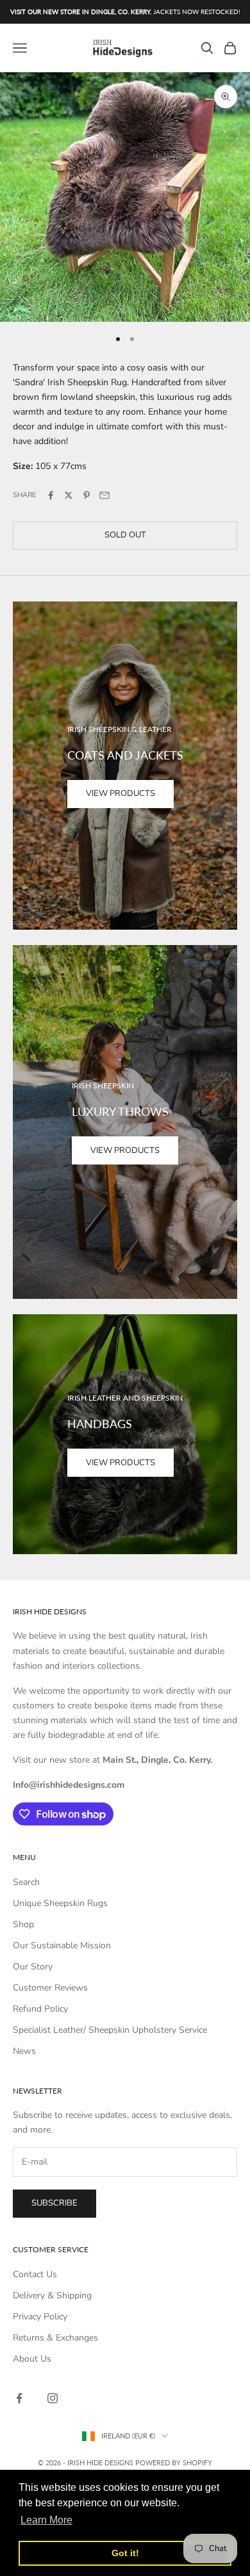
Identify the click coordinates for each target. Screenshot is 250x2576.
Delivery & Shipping (52, 2295)
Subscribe (54, 2203)
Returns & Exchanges (55, 2338)
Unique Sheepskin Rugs (60, 1903)
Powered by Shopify (174, 2462)
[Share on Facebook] (51, 495)
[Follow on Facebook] (19, 2398)
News (24, 2051)
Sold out (125, 535)
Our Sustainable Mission (62, 1945)
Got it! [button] (125, 2553)
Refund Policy (40, 2009)
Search (26, 1882)
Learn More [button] (46, 2520)
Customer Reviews (50, 1988)
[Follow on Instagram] (53, 2398)
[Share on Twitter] (69, 495)
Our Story (33, 1967)
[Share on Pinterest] (87, 495)
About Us (32, 2359)
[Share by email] (104, 495)
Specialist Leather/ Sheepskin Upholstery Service (110, 2030)
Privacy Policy (40, 2317)
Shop (23, 1924)
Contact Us (35, 2274)
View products (121, 793)
